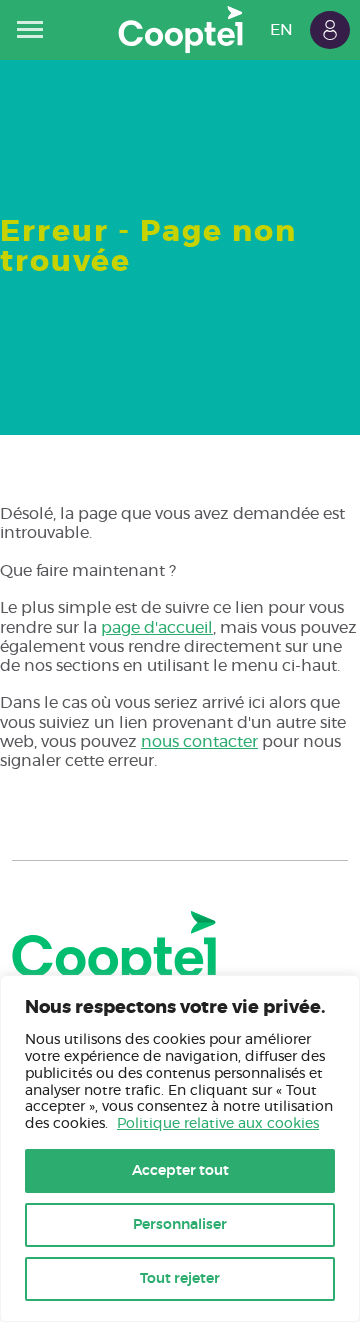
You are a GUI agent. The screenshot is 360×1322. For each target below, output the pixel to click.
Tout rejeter (180, 1279)
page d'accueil (157, 628)
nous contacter (199, 742)
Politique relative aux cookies (218, 1124)
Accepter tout (180, 1171)
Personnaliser (180, 1225)
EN (281, 30)
